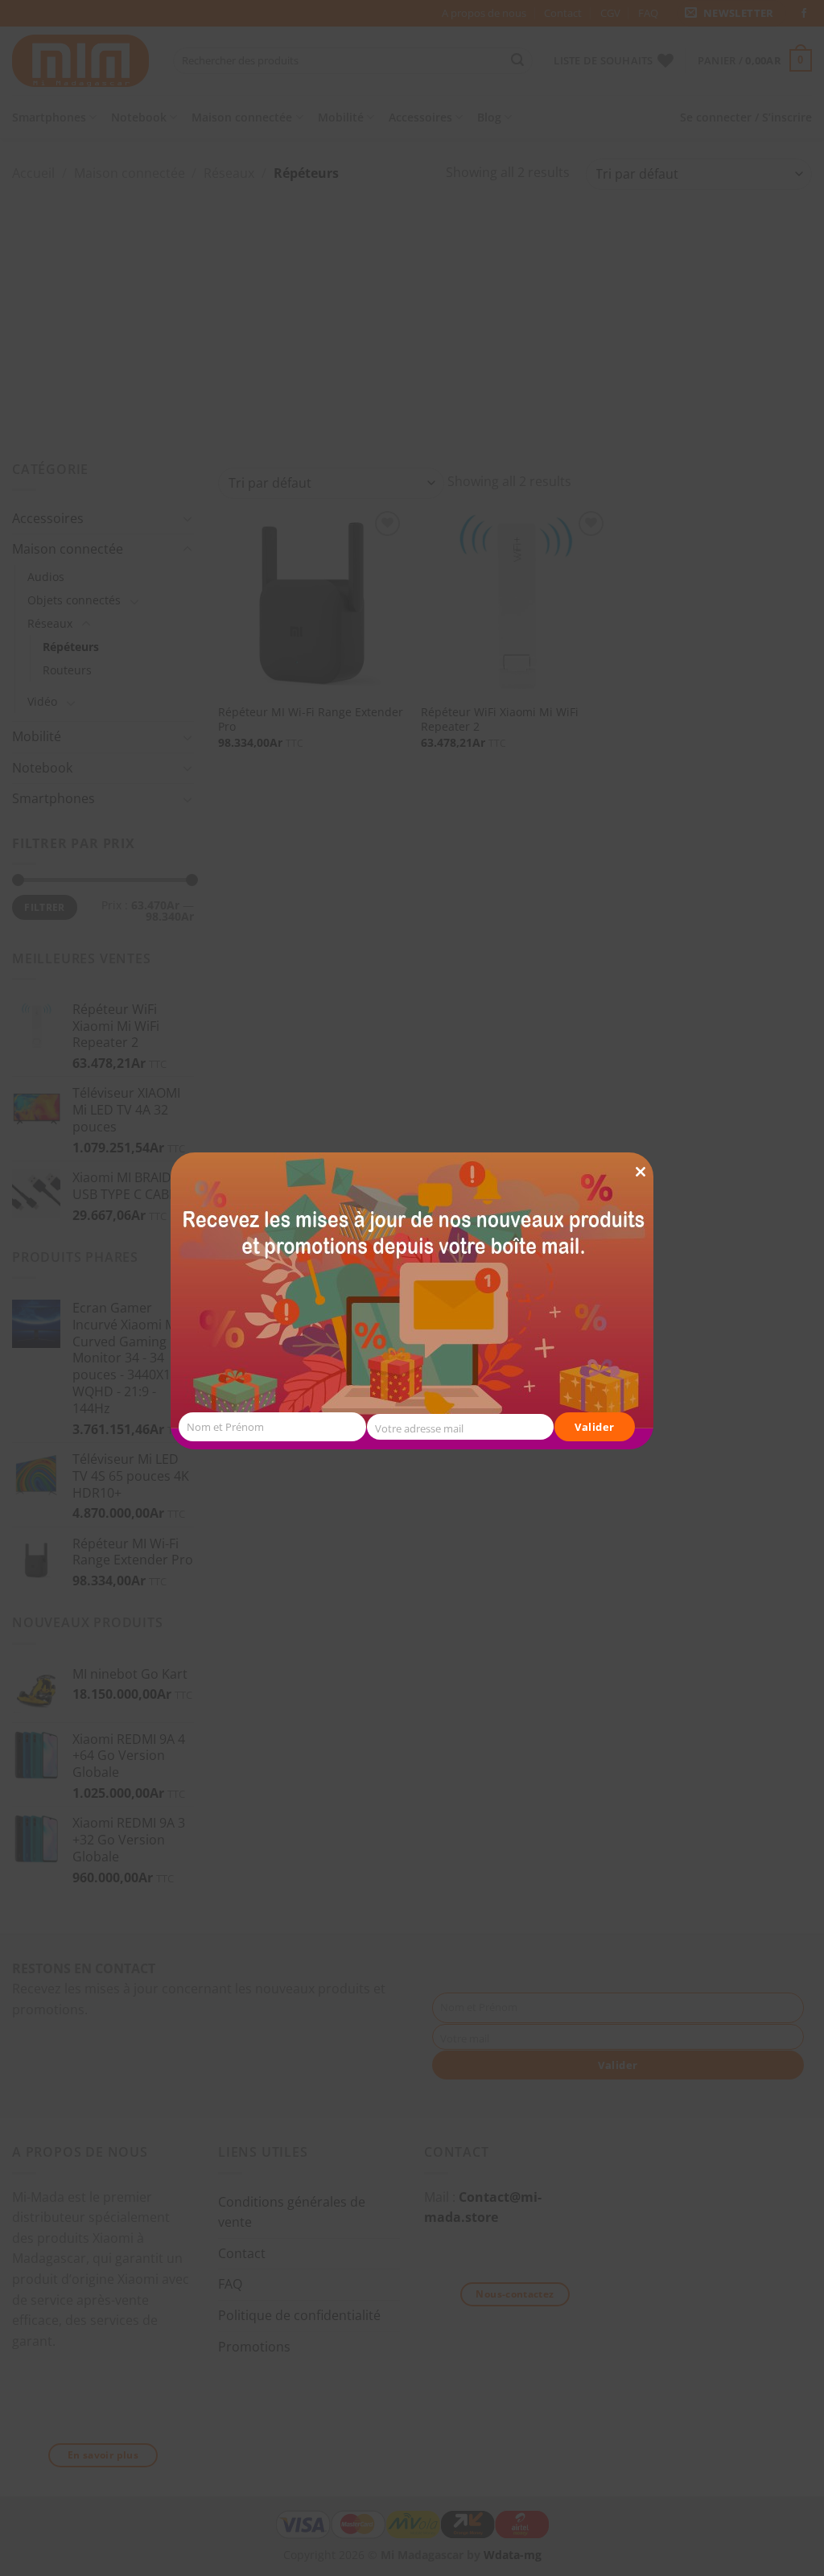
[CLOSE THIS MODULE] (641, 1142)
